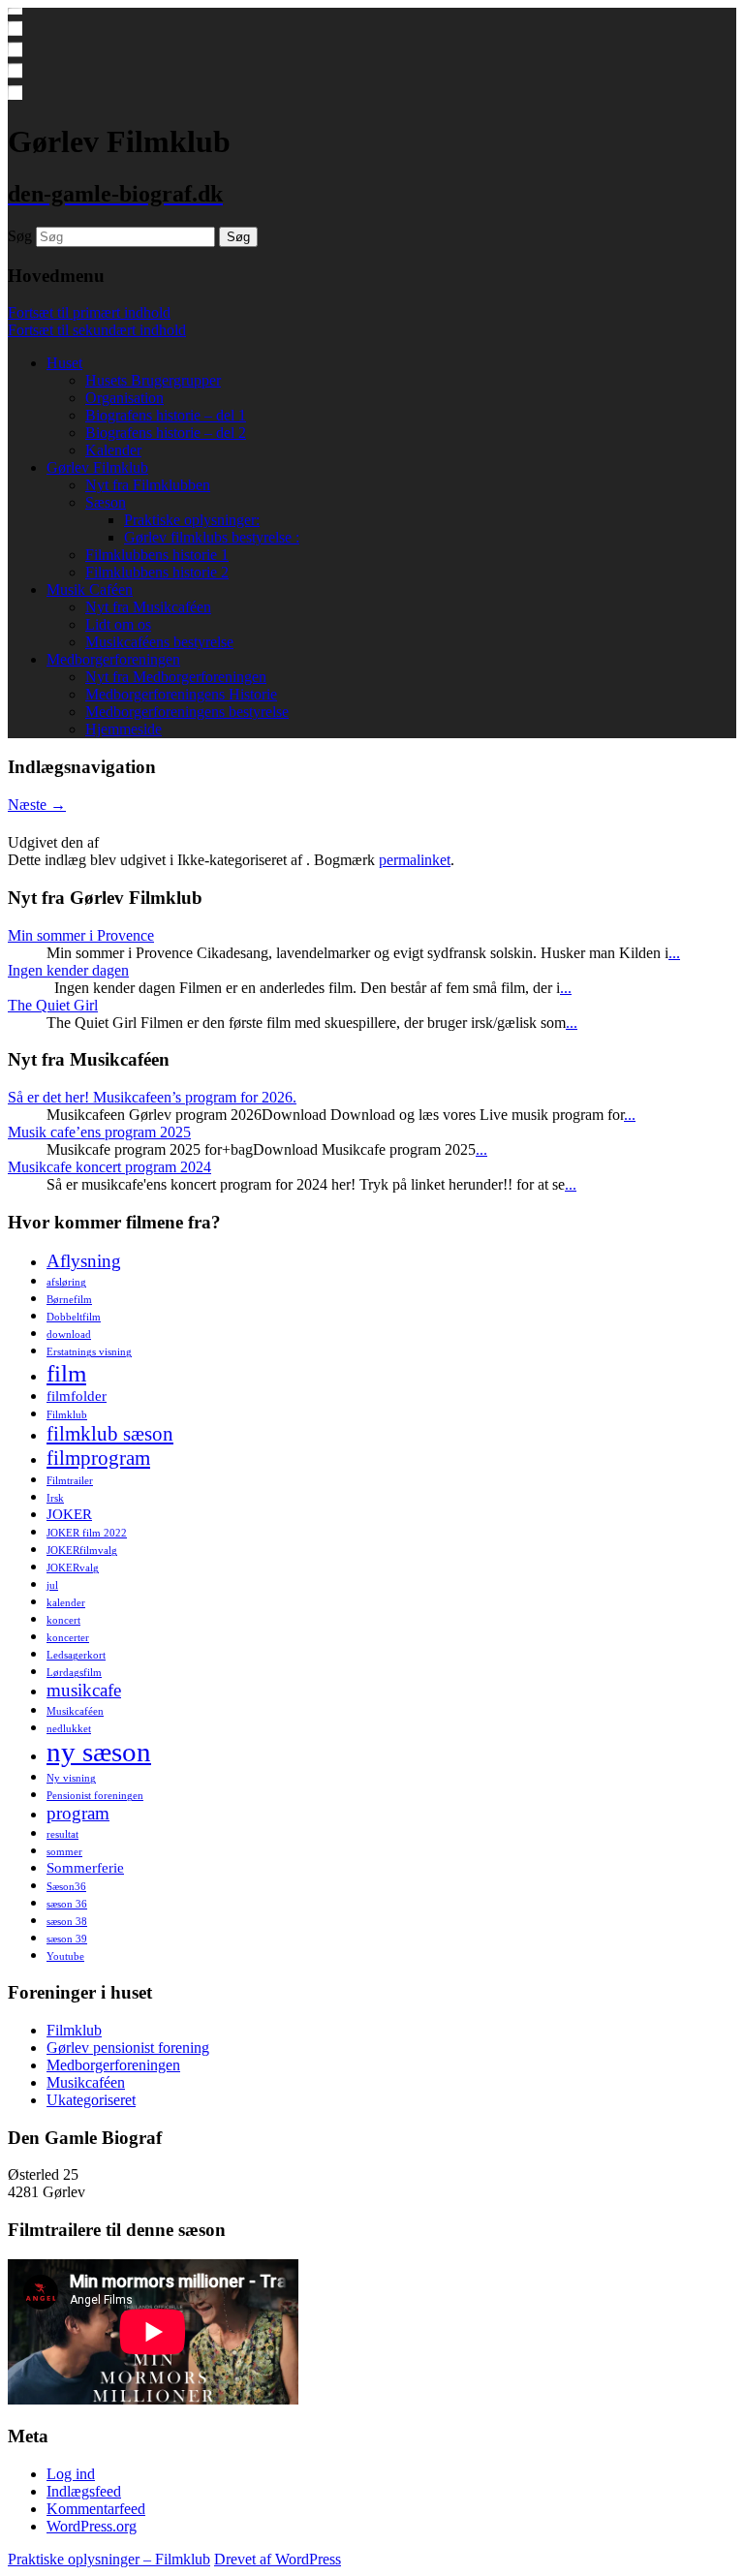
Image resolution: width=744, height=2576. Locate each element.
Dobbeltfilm (74, 1317)
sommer (64, 1852)
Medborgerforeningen (113, 659)
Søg (20, 236)
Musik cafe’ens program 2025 (99, 1132)
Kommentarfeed (96, 2509)
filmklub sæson (110, 1434)
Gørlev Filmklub (97, 467)
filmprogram (98, 1458)
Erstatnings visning (89, 1352)
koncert (63, 1620)
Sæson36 (66, 1887)
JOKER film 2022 (87, 1533)
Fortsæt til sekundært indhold (97, 330)
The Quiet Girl (53, 1005)
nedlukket (69, 1729)
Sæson (106, 502)
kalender (66, 1603)
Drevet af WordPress (278, 2559)
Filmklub (67, 1415)
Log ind (71, 2474)
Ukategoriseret (91, 2100)
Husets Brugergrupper (153, 380)
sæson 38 (67, 1922)
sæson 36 (67, 1904)
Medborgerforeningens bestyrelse (187, 712)
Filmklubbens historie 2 (157, 572)
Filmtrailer (70, 1481)
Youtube (65, 1956)
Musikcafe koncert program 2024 (109, 1167)
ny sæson (99, 1752)
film (66, 1373)
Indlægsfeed (84, 2491)
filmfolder (77, 1396)
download (69, 1335)
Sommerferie (85, 1867)
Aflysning (84, 1261)
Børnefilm (69, 1300)
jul (52, 1585)
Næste (37, 805)
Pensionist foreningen (95, 1796)
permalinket (415, 860)
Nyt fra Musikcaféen (148, 607)
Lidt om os (118, 624)
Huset (64, 363)
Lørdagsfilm (74, 1673)
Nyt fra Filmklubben (148, 485)
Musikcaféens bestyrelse (159, 642)
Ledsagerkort (76, 1655)
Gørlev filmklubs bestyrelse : (212, 537)
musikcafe (84, 1690)
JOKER (69, 1514)
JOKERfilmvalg (82, 1551)
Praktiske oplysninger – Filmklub (109, 2559)
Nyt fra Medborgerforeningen (176, 677)
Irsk (55, 1498)
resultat (62, 1834)
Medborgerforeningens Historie (181, 694)
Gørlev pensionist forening (128, 2048)
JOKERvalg (73, 1568)
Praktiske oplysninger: (192, 520)
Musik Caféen (90, 590)
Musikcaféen (75, 1711)
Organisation (124, 398)
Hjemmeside (124, 729)
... (674, 953)
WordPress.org (92, 2526)
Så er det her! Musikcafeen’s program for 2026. (152, 1097)
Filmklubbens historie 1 (157, 555)
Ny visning (71, 1778)
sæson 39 (67, 1939)
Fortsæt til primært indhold (89, 312)
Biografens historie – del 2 (166, 433)
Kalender (113, 450)
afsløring (66, 1282)
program (78, 1813)
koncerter (68, 1638)
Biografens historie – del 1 (166, 415)
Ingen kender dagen (68, 970)
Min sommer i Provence (81, 935)
